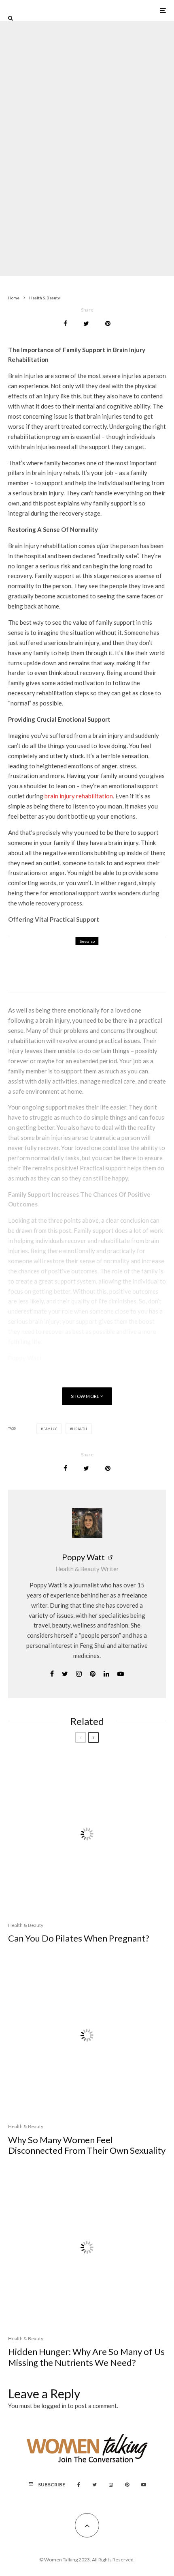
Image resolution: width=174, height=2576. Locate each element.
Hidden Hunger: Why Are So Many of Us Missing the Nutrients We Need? (86, 2357)
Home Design (71, 956)
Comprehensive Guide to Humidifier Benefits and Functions (103, 970)
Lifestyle (83, 130)
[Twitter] (94, 2485)
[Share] (65, 324)
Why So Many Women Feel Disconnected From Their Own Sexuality (87, 2145)
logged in (54, 2406)
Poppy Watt (83, 1557)
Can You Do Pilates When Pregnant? (79, 1938)
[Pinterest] (127, 2485)
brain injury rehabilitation (79, 796)
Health (80, 1429)
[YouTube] (144, 2485)
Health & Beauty (52, 130)
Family (50, 1429)
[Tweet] (86, 324)
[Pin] (108, 324)
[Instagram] (111, 2485)
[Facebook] (79, 2485)
